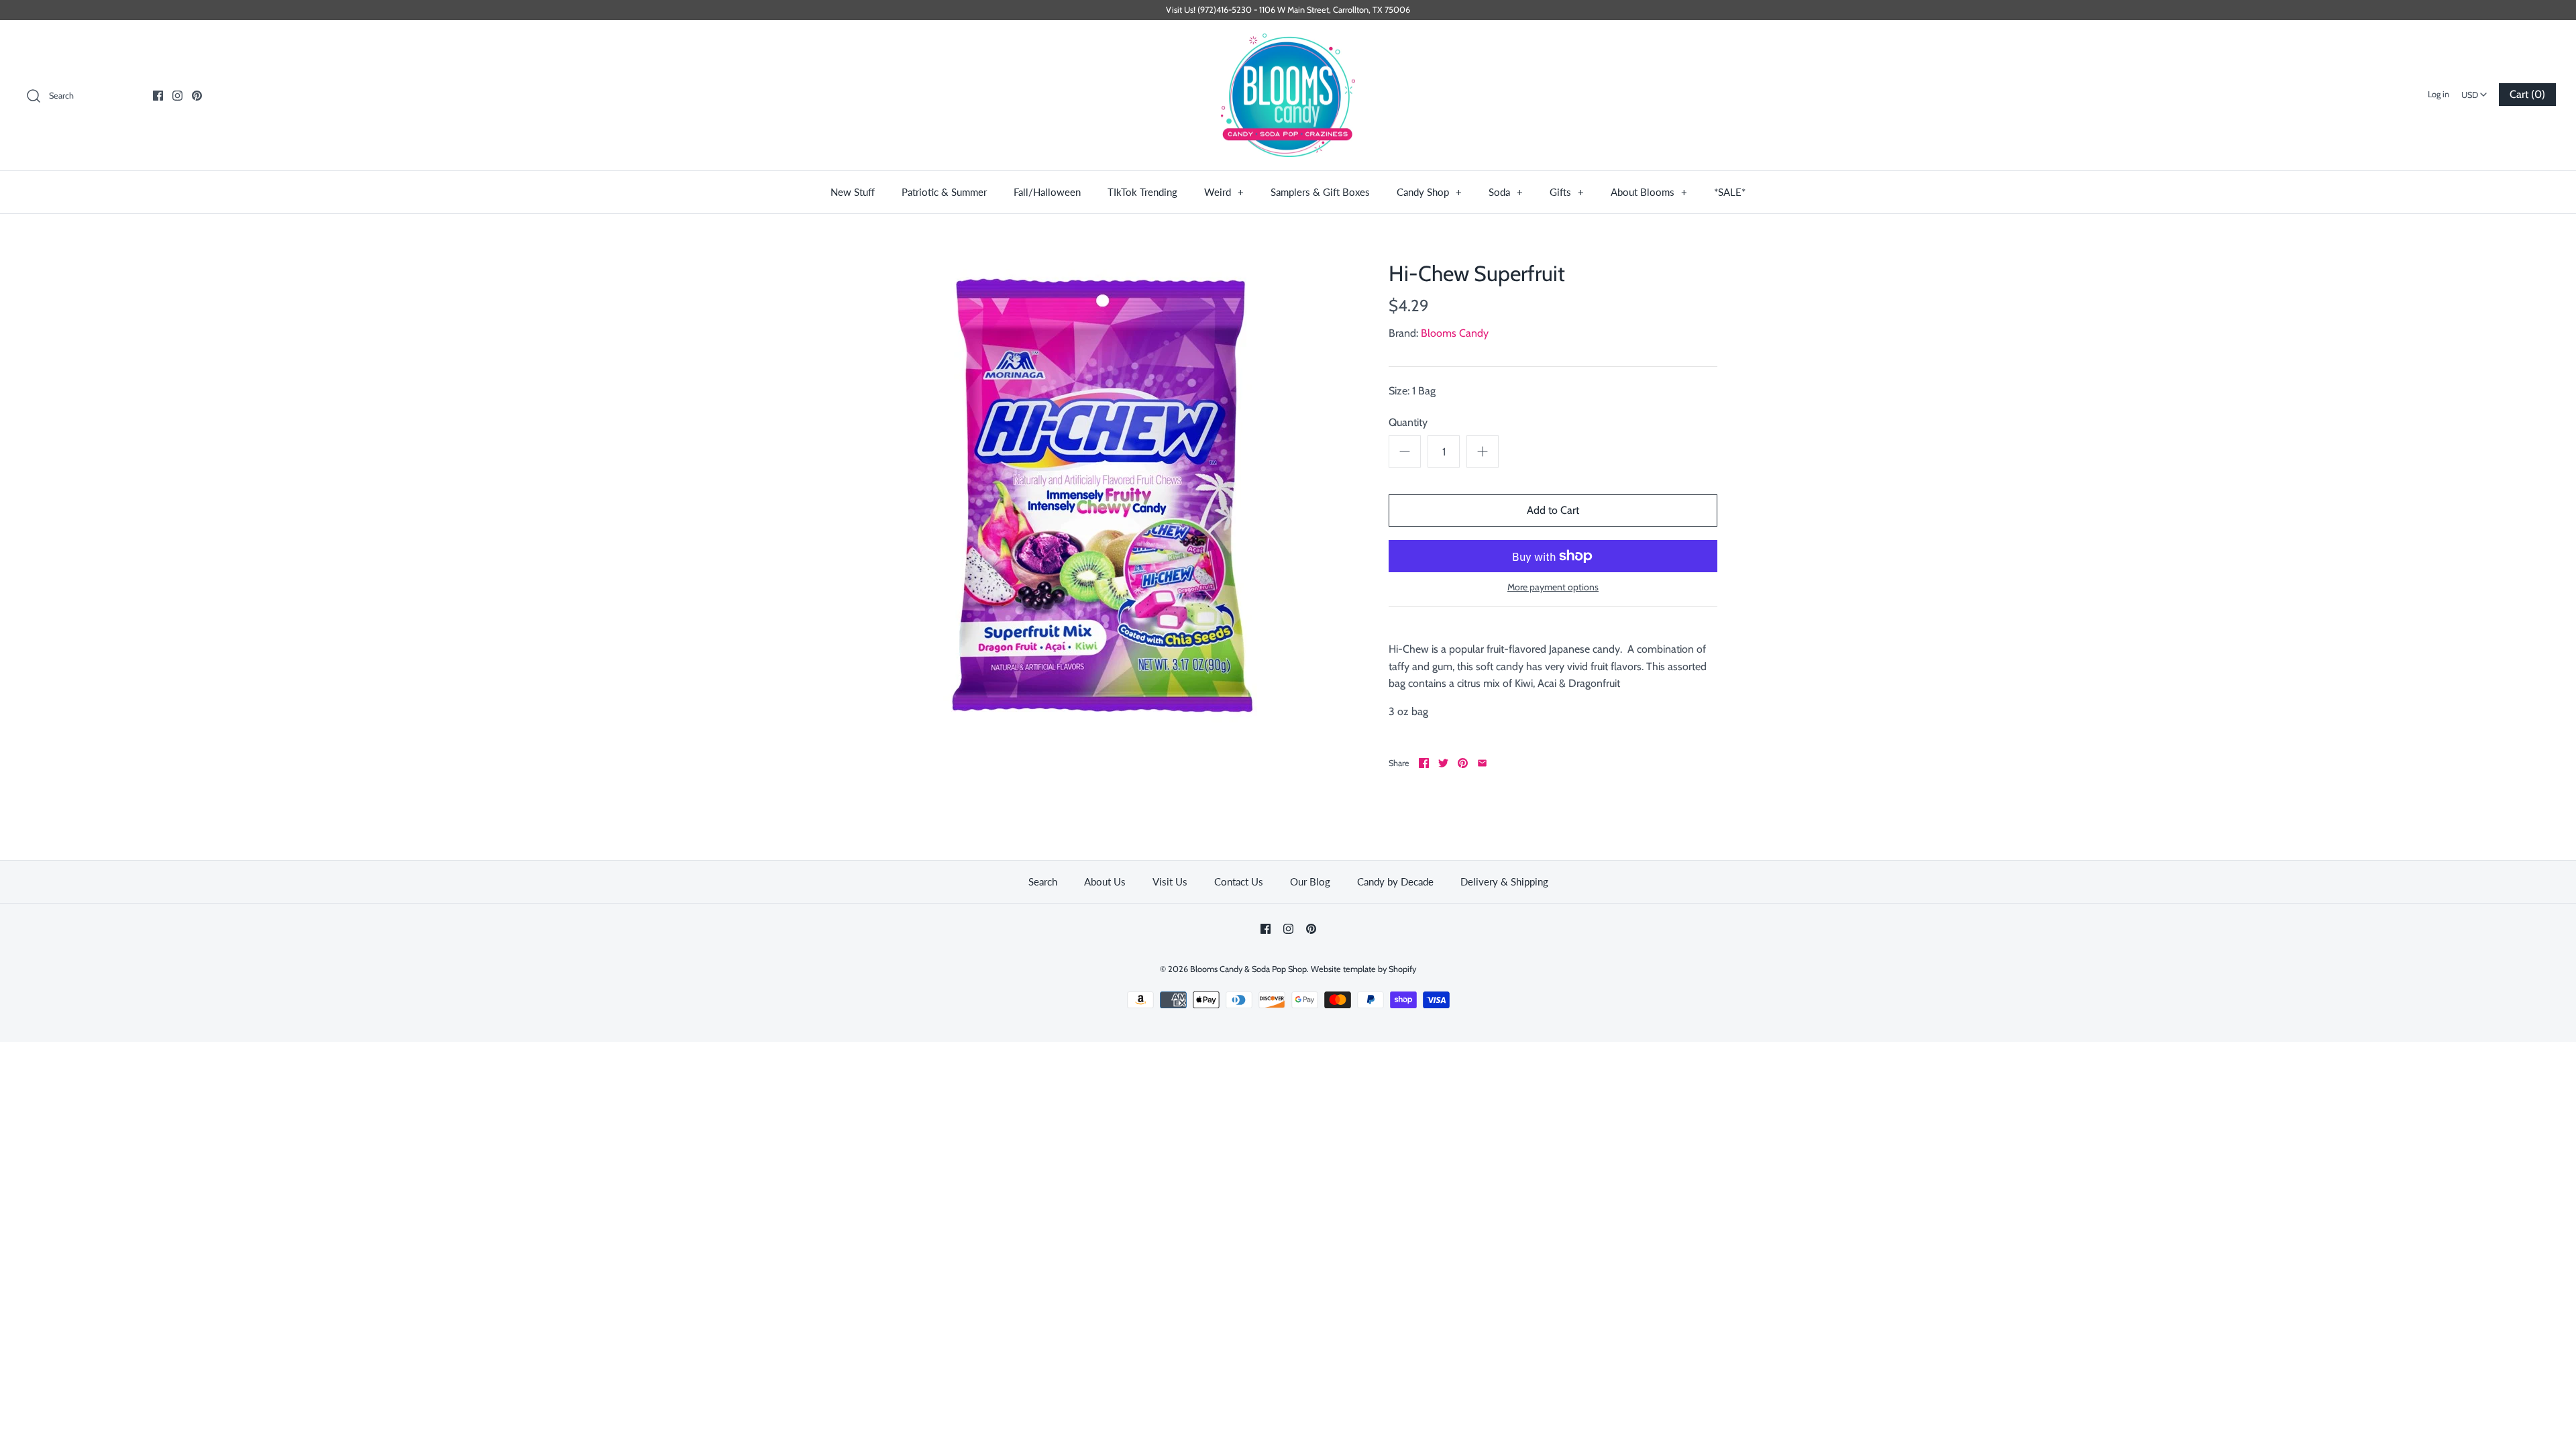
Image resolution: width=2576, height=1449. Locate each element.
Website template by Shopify (1363, 969)
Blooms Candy (1455, 333)
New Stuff (853, 192)
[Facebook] (158, 96)
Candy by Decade (1395, 881)
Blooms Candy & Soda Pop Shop (1248, 969)
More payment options (1553, 587)
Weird (1224, 192)
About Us (1105, 881)
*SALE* (1730, 192)
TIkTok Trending (1142, 192)
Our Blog (1310, 881)
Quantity (1408, 422)
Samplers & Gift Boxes (1320, 192)
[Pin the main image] (1463, 763)
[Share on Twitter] (1443, 763)
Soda (1506, 192)
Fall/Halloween (1047, 192)
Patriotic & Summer (944, 192)
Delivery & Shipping (1504, 881)
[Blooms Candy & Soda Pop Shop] (1288, 96)
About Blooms (1649, 192)
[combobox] (2474, 91)
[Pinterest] (197, 96)
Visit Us (1170, 881)
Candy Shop (1429, 192)
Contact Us (1239, 881)
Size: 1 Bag (1412, 391)
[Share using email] (1482, 763)
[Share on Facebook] (1424, 763)
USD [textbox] (2476, 91)
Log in (2438, 94)
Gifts (1567, 192)
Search (1043, 881)
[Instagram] (177, 96)
